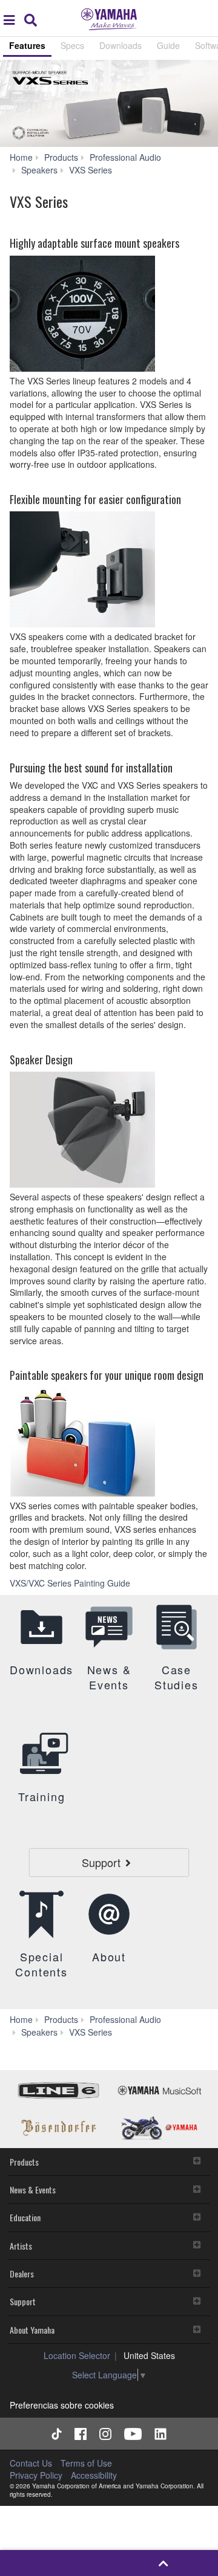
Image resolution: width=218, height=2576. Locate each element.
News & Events (33, 2189)
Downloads (121, 45)
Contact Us (31, 2463)
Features (27, 45)
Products (24, 2162)
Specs (72, 45)
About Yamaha (32, 2330)
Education (25, 2217)
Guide (168, 45)
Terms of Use (86, 2463)
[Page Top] (163, 2563)
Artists (21, 2246)
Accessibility (94, 2475)
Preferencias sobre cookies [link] (62, 2405)
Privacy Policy (36, 2475)
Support (23, 2301)
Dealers (22, 2273)
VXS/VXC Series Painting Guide (71, 1583)
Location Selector (77, 2355)
